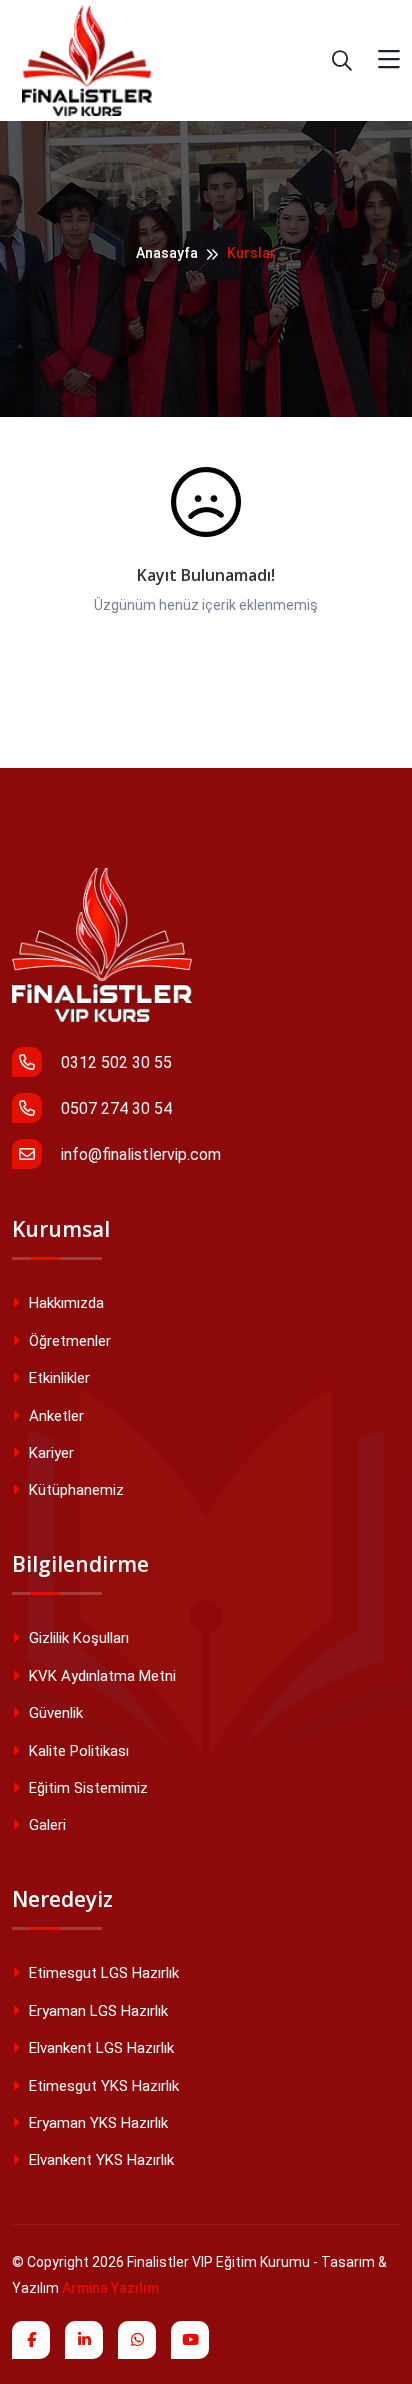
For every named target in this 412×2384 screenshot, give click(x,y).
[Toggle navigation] (389, 60)
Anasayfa (167, 253)
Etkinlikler (57, 1378)
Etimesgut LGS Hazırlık (102, 1973)
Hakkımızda (64, 1303)
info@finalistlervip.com (139, 1154)
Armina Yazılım (110, 2288)
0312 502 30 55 (114, 1062)
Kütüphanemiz (74, 1490)
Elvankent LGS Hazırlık (99, 2048)
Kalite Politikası (77, 1751)
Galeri (45, 1825)
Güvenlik (54, 1713)
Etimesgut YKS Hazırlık (102, 2086)
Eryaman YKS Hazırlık (96, 2123)
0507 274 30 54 (114, 1108)
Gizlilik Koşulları (77, 1638)
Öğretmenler (68, 1341)
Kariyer (49, 1453)
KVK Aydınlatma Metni (100, 1676)
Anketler (54, 1416)
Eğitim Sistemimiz (86, 1788)
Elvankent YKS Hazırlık (99, 2160)
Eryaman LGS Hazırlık (96, 2011)
